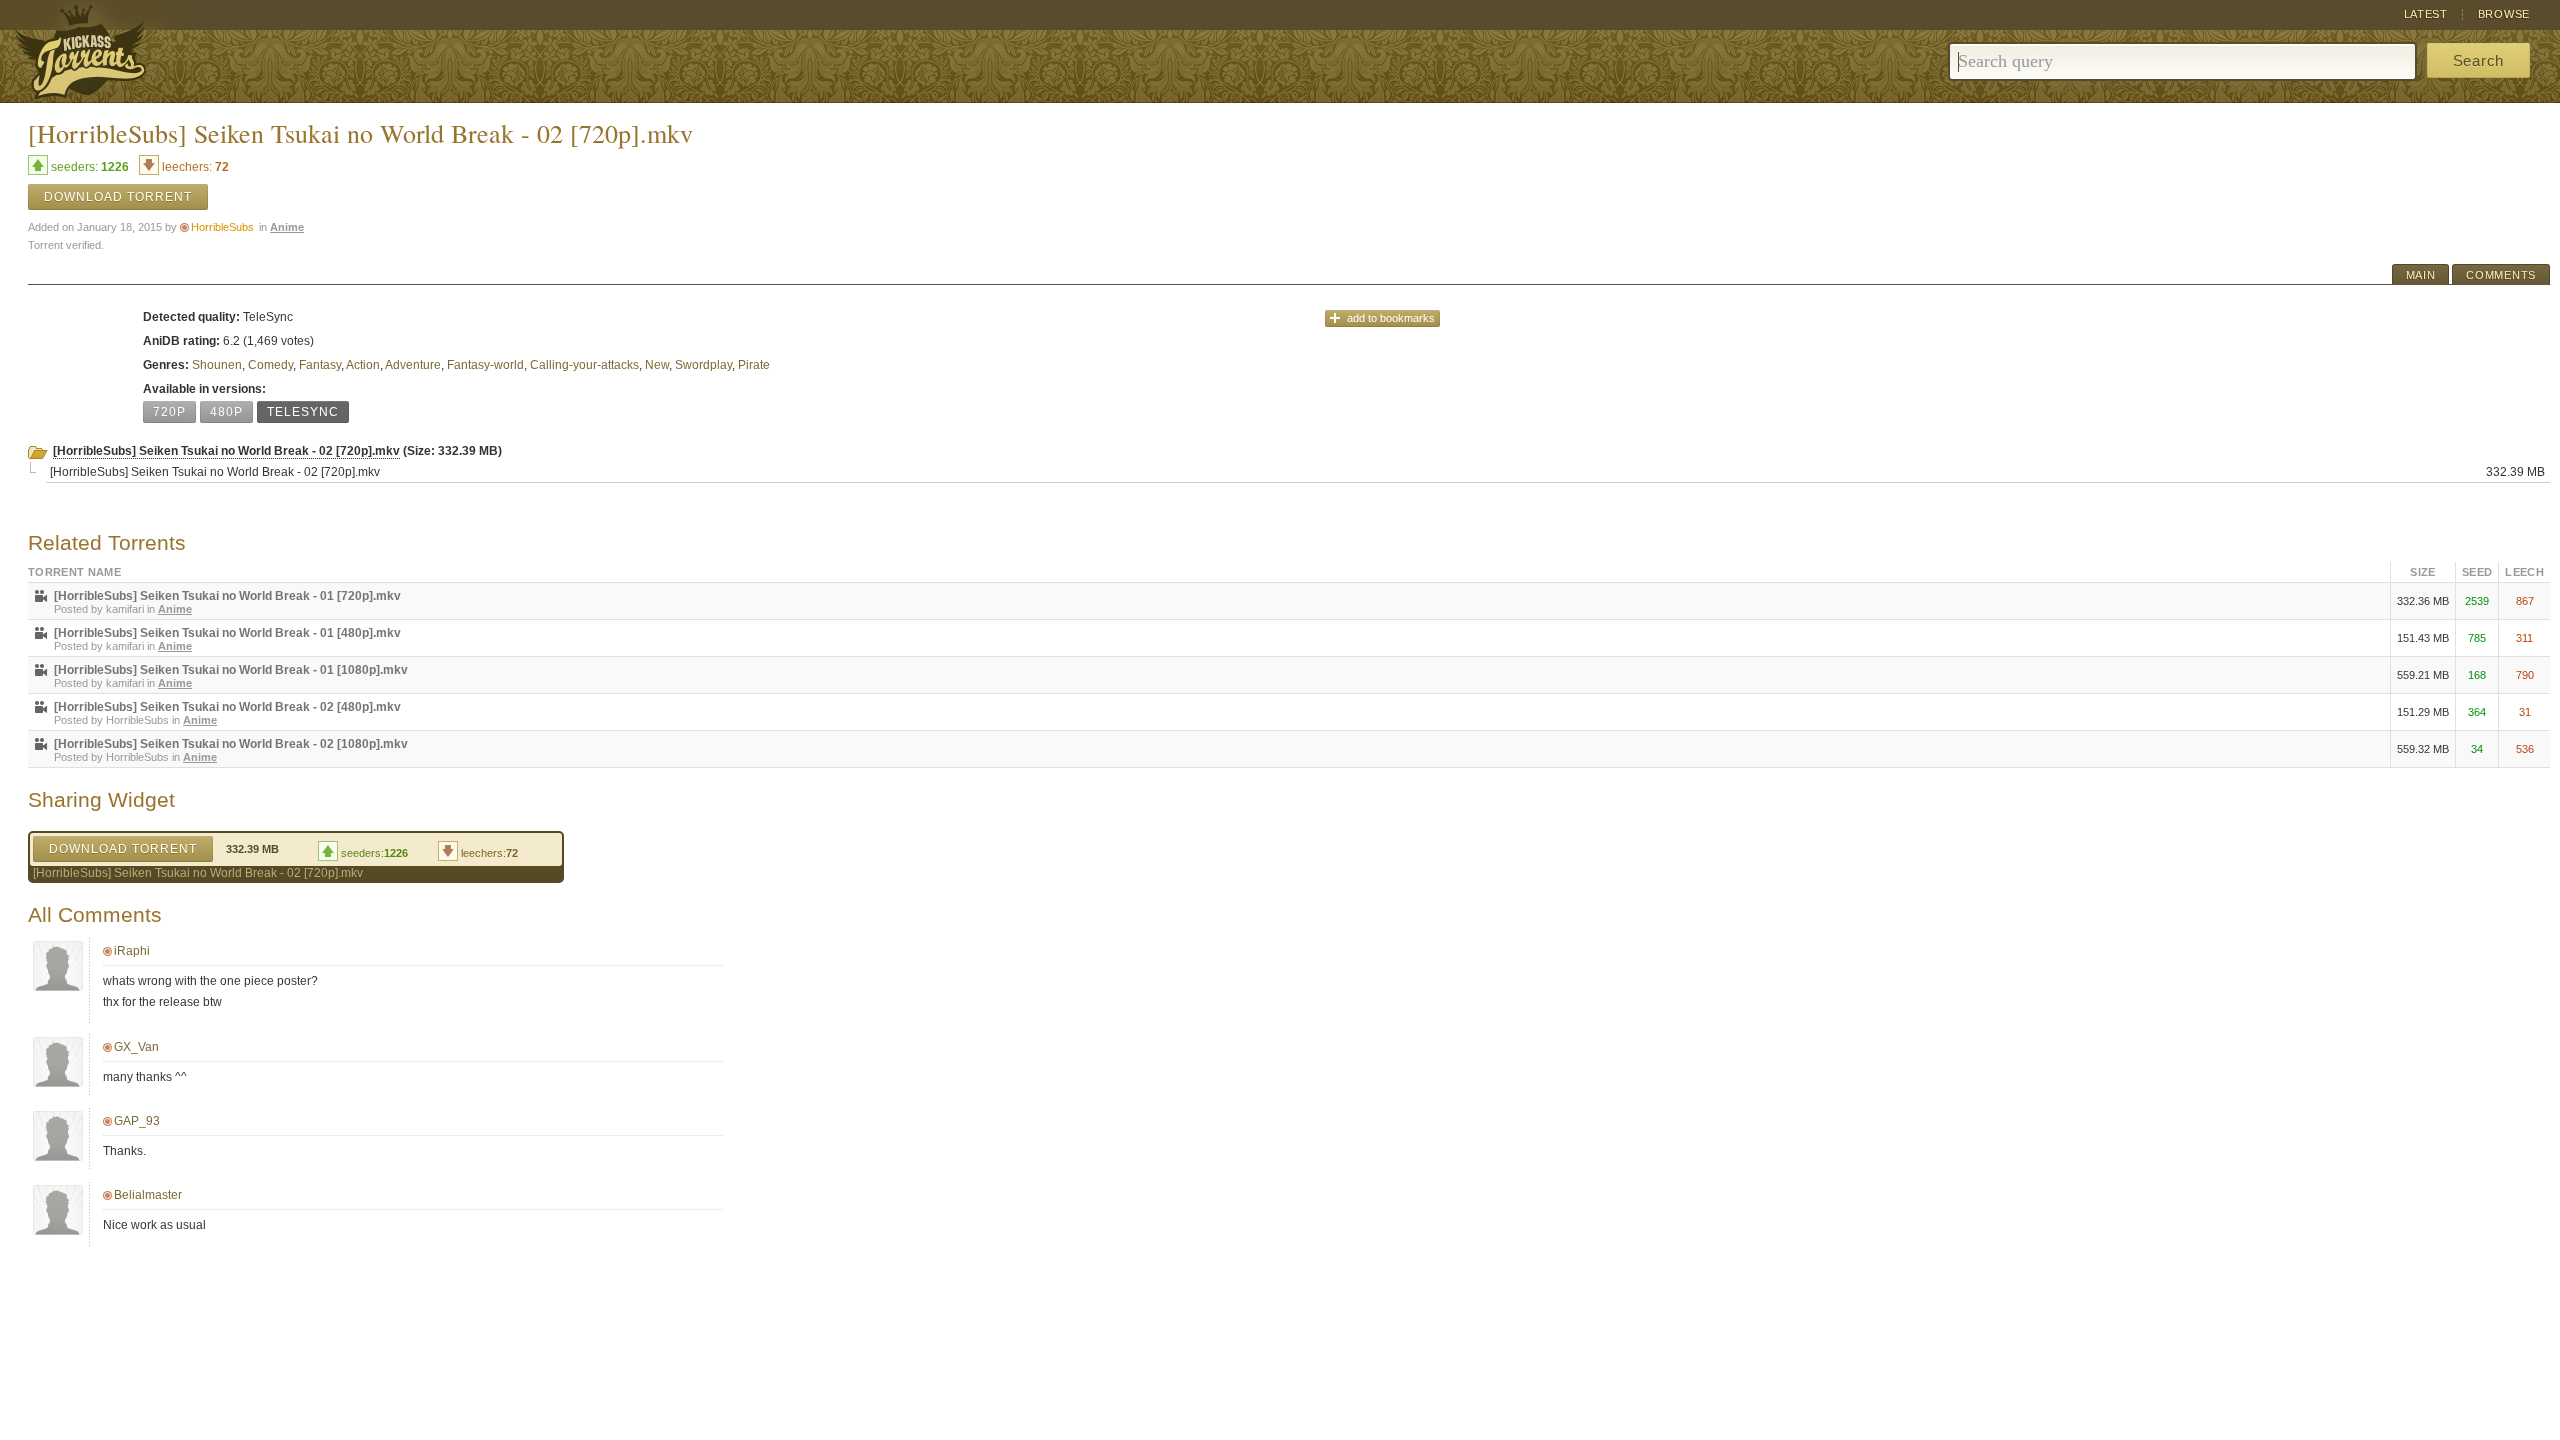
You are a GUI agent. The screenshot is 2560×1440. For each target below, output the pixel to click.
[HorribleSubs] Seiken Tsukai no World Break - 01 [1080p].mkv (231, 670)
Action (363, 365)
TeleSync (303, 412)
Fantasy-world (485, 365)
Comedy (270, 365)
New (657, 365)
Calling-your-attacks (584, 365)
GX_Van (136, 1047)
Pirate (754, 365)
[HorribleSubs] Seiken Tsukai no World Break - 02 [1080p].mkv (231, 744)
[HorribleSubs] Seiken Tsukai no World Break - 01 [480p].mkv (227, 633)
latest (2426, 14)
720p (169, 412)
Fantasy (320, 365)
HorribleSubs (222, 227)
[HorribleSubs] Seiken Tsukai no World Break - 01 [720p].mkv (227, 596)
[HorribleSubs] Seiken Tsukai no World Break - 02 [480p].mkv (227, 707)
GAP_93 (137, 1121)
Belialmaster (148, 1195)
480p (226, 412)
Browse (2504, 14)
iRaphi (132, 951)
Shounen (217, 365)
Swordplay (703, 365)
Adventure (413, 365)
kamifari (125, 609)
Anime (287, 227)
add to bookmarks (1391, 318)
